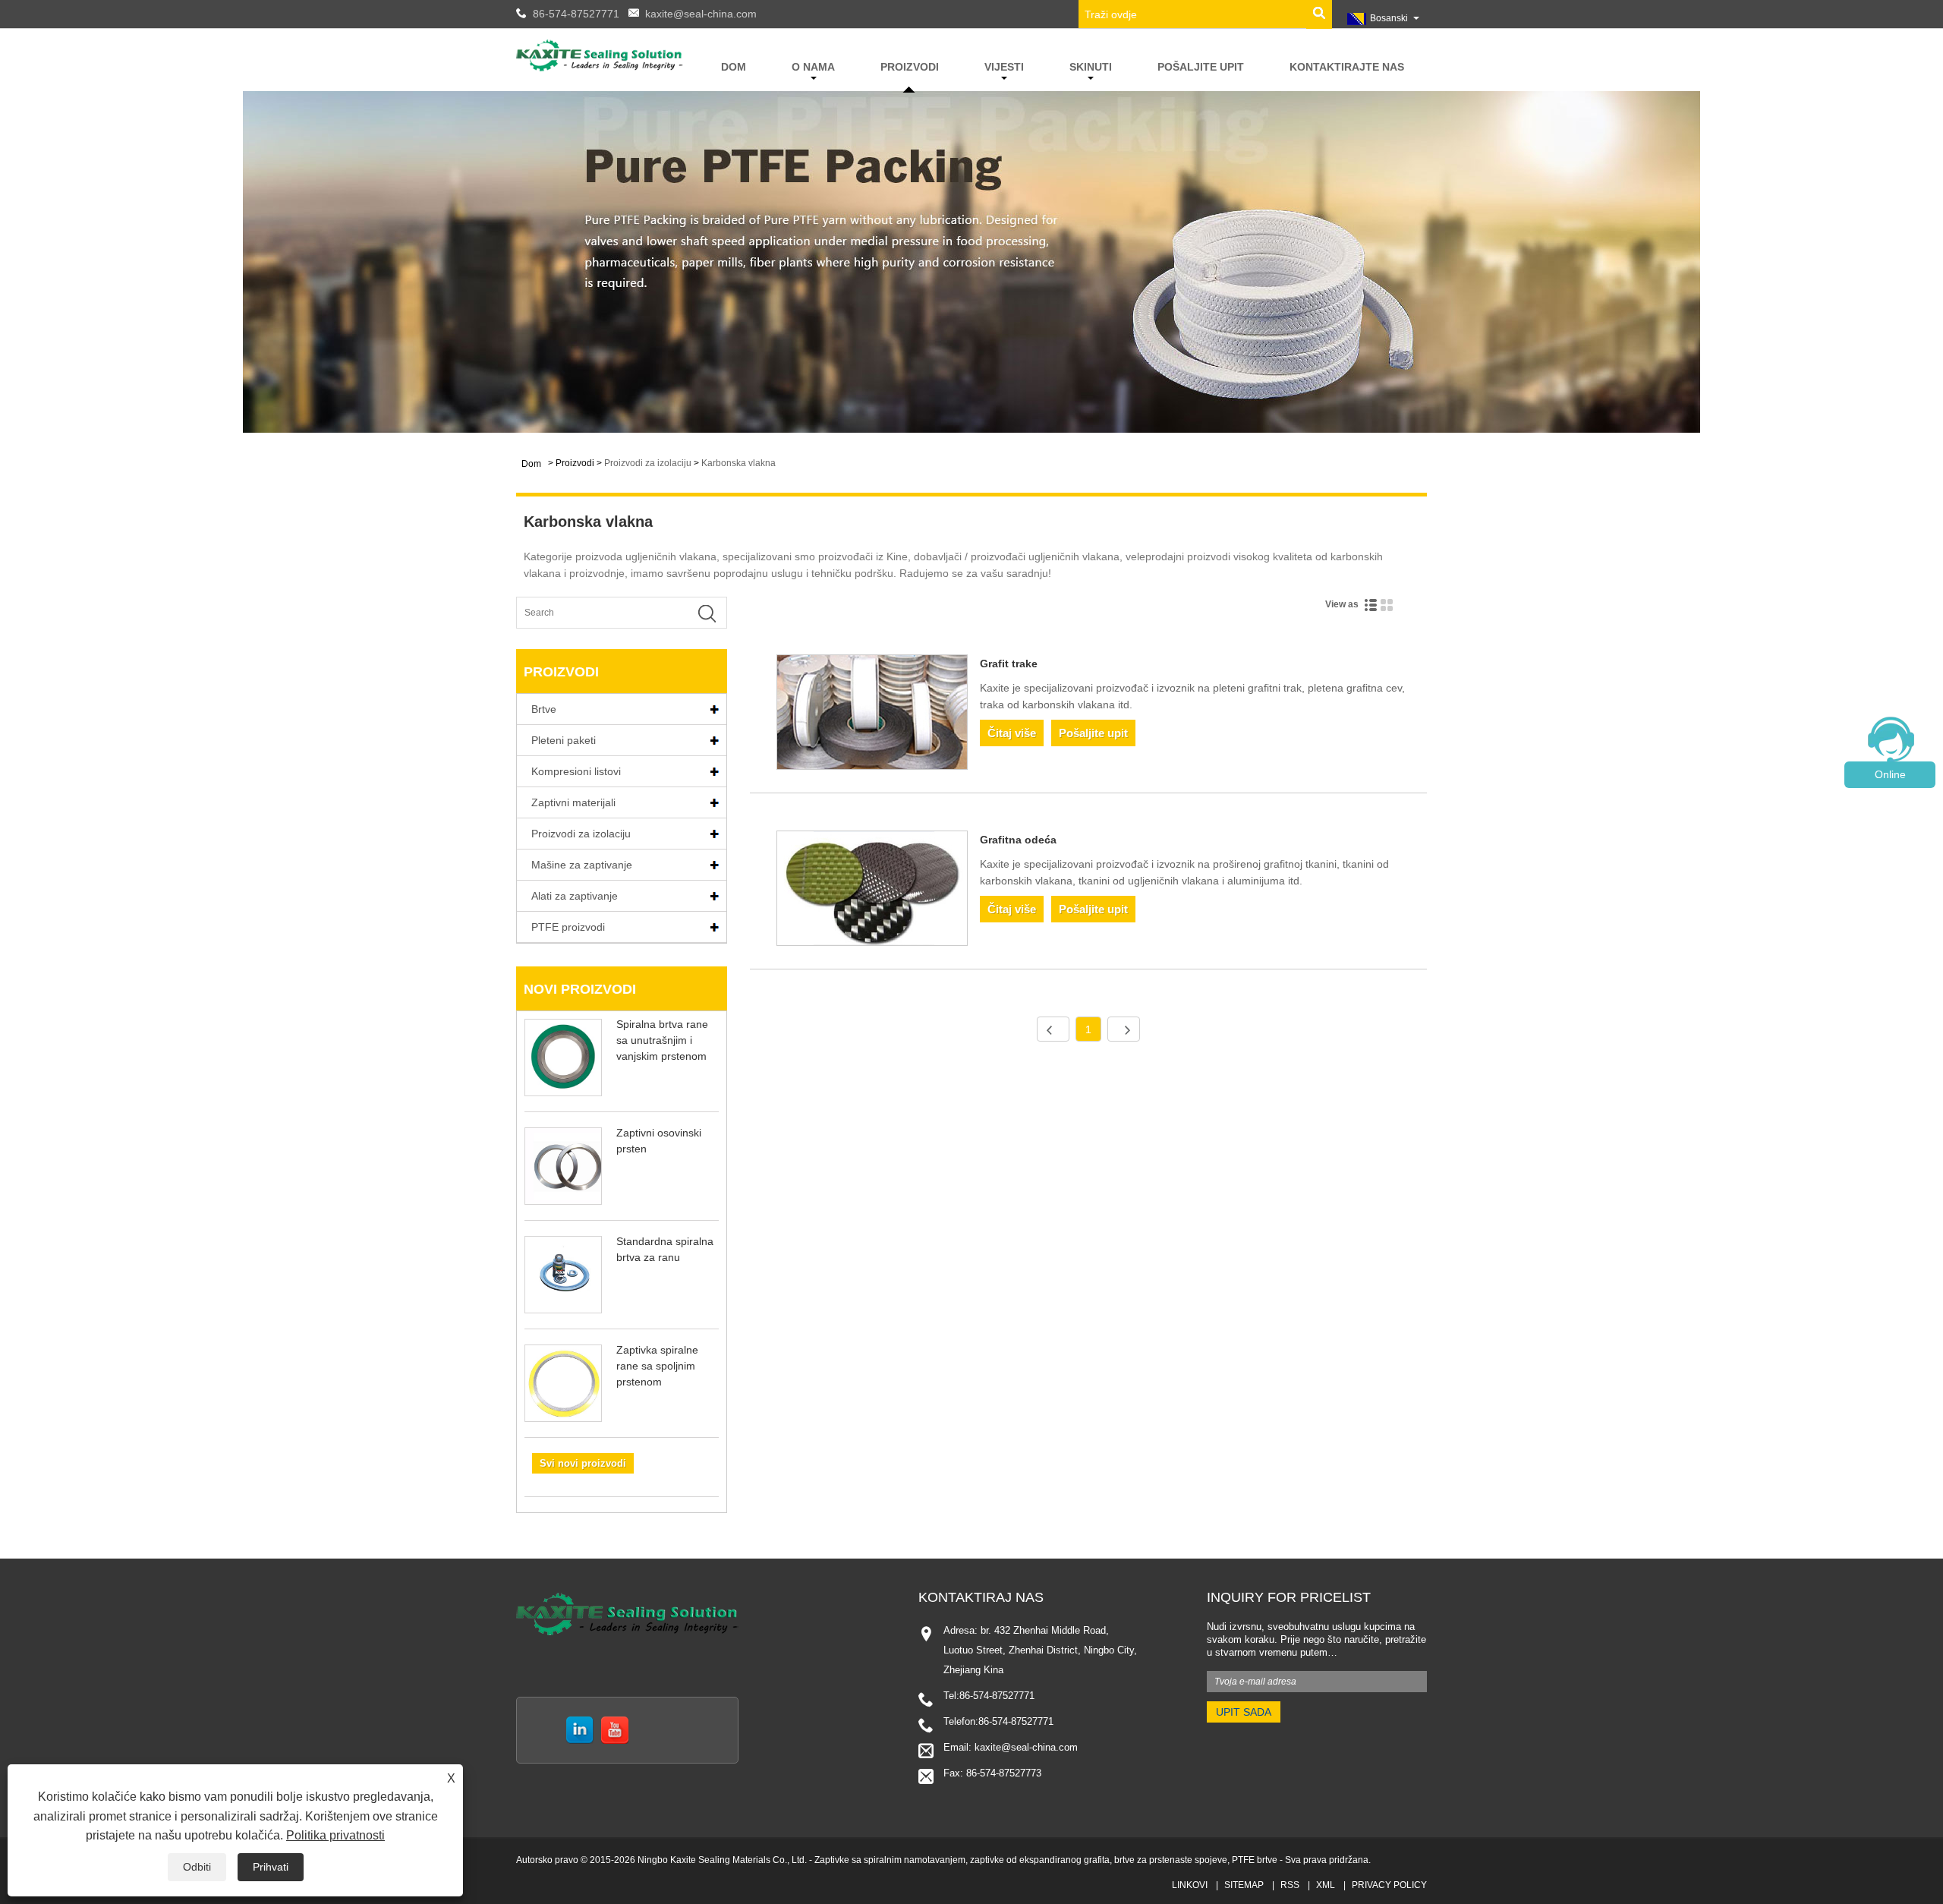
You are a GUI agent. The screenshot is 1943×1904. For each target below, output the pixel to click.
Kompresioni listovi (576, 771)
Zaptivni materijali (573, 802)
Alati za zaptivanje (575, 896)
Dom (734, 67)
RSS (1290, 1885)
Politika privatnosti (335, 1835)
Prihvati (271, 1867)
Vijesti (1004, 67)
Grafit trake (1009, 664)
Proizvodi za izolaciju (648, 463)
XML (1326, 1885)
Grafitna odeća (1018, 840)
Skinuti (1091, 67)
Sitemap (1244, 1885)
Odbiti (197, 1867)
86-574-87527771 (576, 14)
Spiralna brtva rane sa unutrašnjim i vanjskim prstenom (662, 1040)
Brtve (544, 709)
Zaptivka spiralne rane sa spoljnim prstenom (657, 1366)
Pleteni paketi (564, 740)
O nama (813, 67)
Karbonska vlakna (738, 463)
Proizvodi (910, 67)
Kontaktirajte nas (1347, 67)
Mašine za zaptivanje (582, 865)
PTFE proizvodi (568, 927)
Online (1890, 774)
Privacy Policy (1389, 1885)
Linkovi (1190, 1885)
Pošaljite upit (1201, 67)
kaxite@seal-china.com (701, 14)
